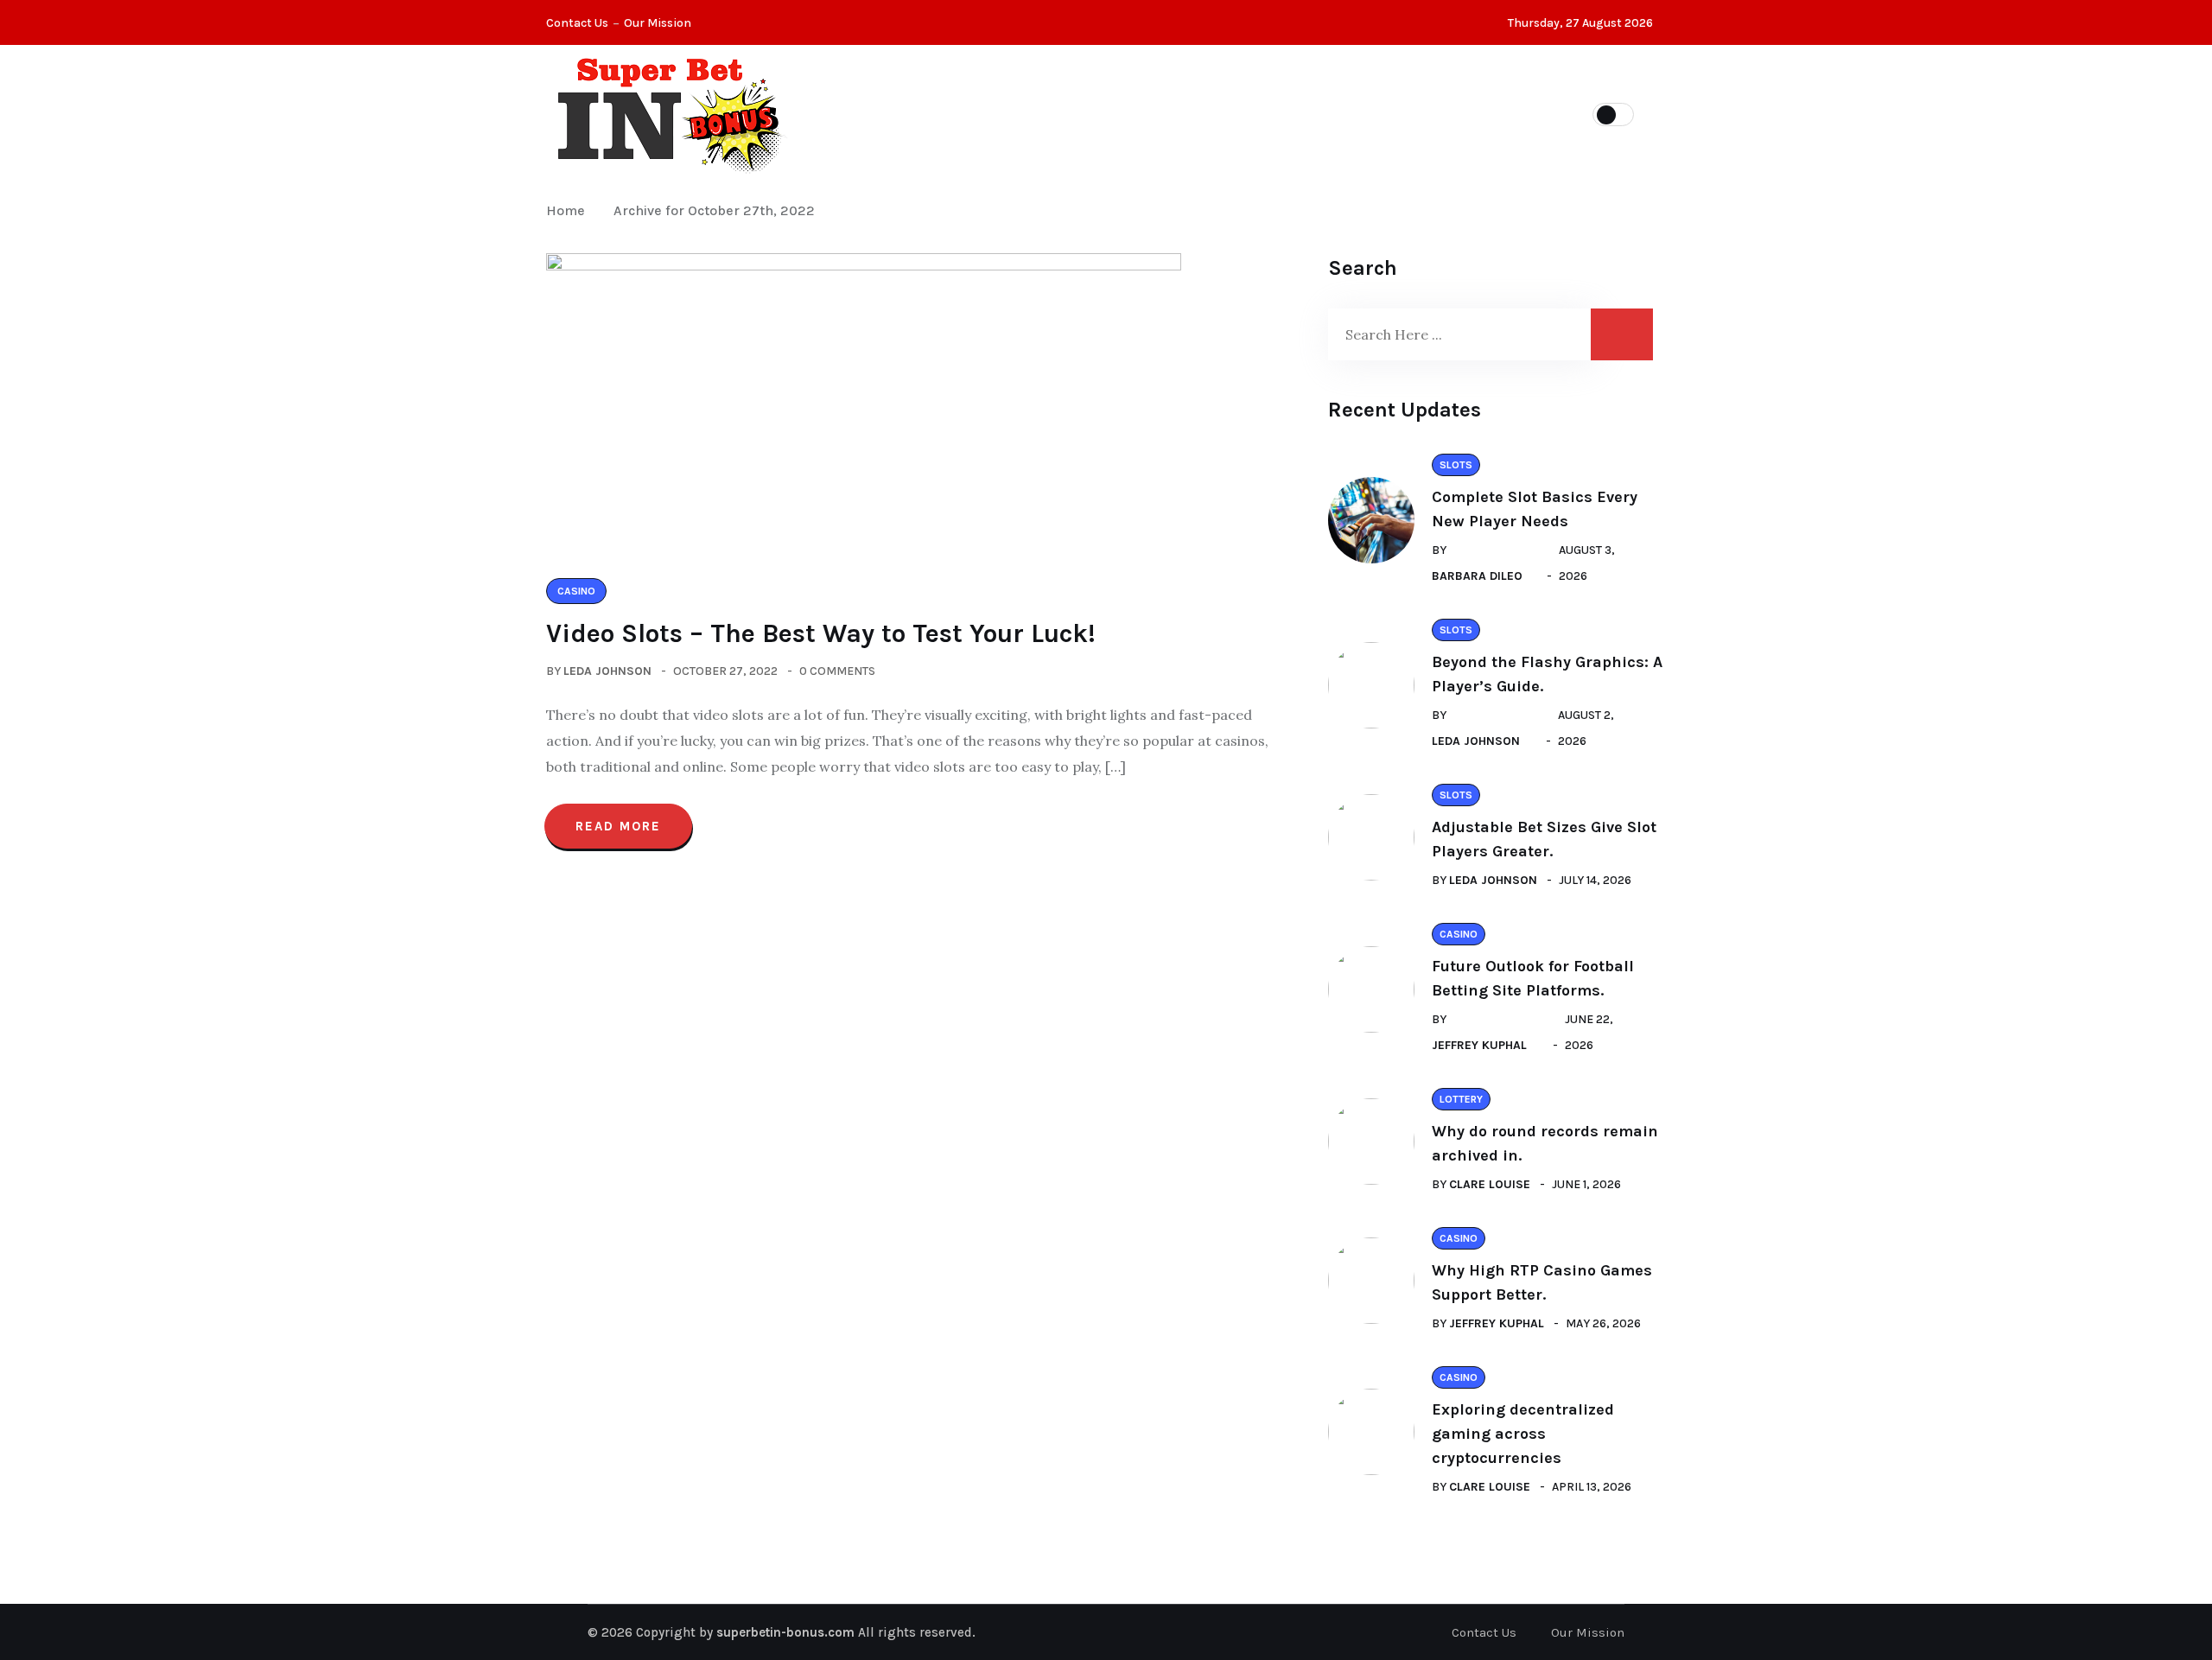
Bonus (1397, 113)
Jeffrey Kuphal (1479, 1045)
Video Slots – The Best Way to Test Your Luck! (821, 633)
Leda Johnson (607, 671)
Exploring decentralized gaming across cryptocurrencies (1523, 1434)
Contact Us (577, 23)
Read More (618, 826)
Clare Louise (1490, 1184)
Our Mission (658, 23)
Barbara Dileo (1477, 576)
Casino (993, 113)
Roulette (1213, 113)
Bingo (1310, 113)
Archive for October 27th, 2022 (714, 210)
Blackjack (1098, 113)
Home (569, 210)
